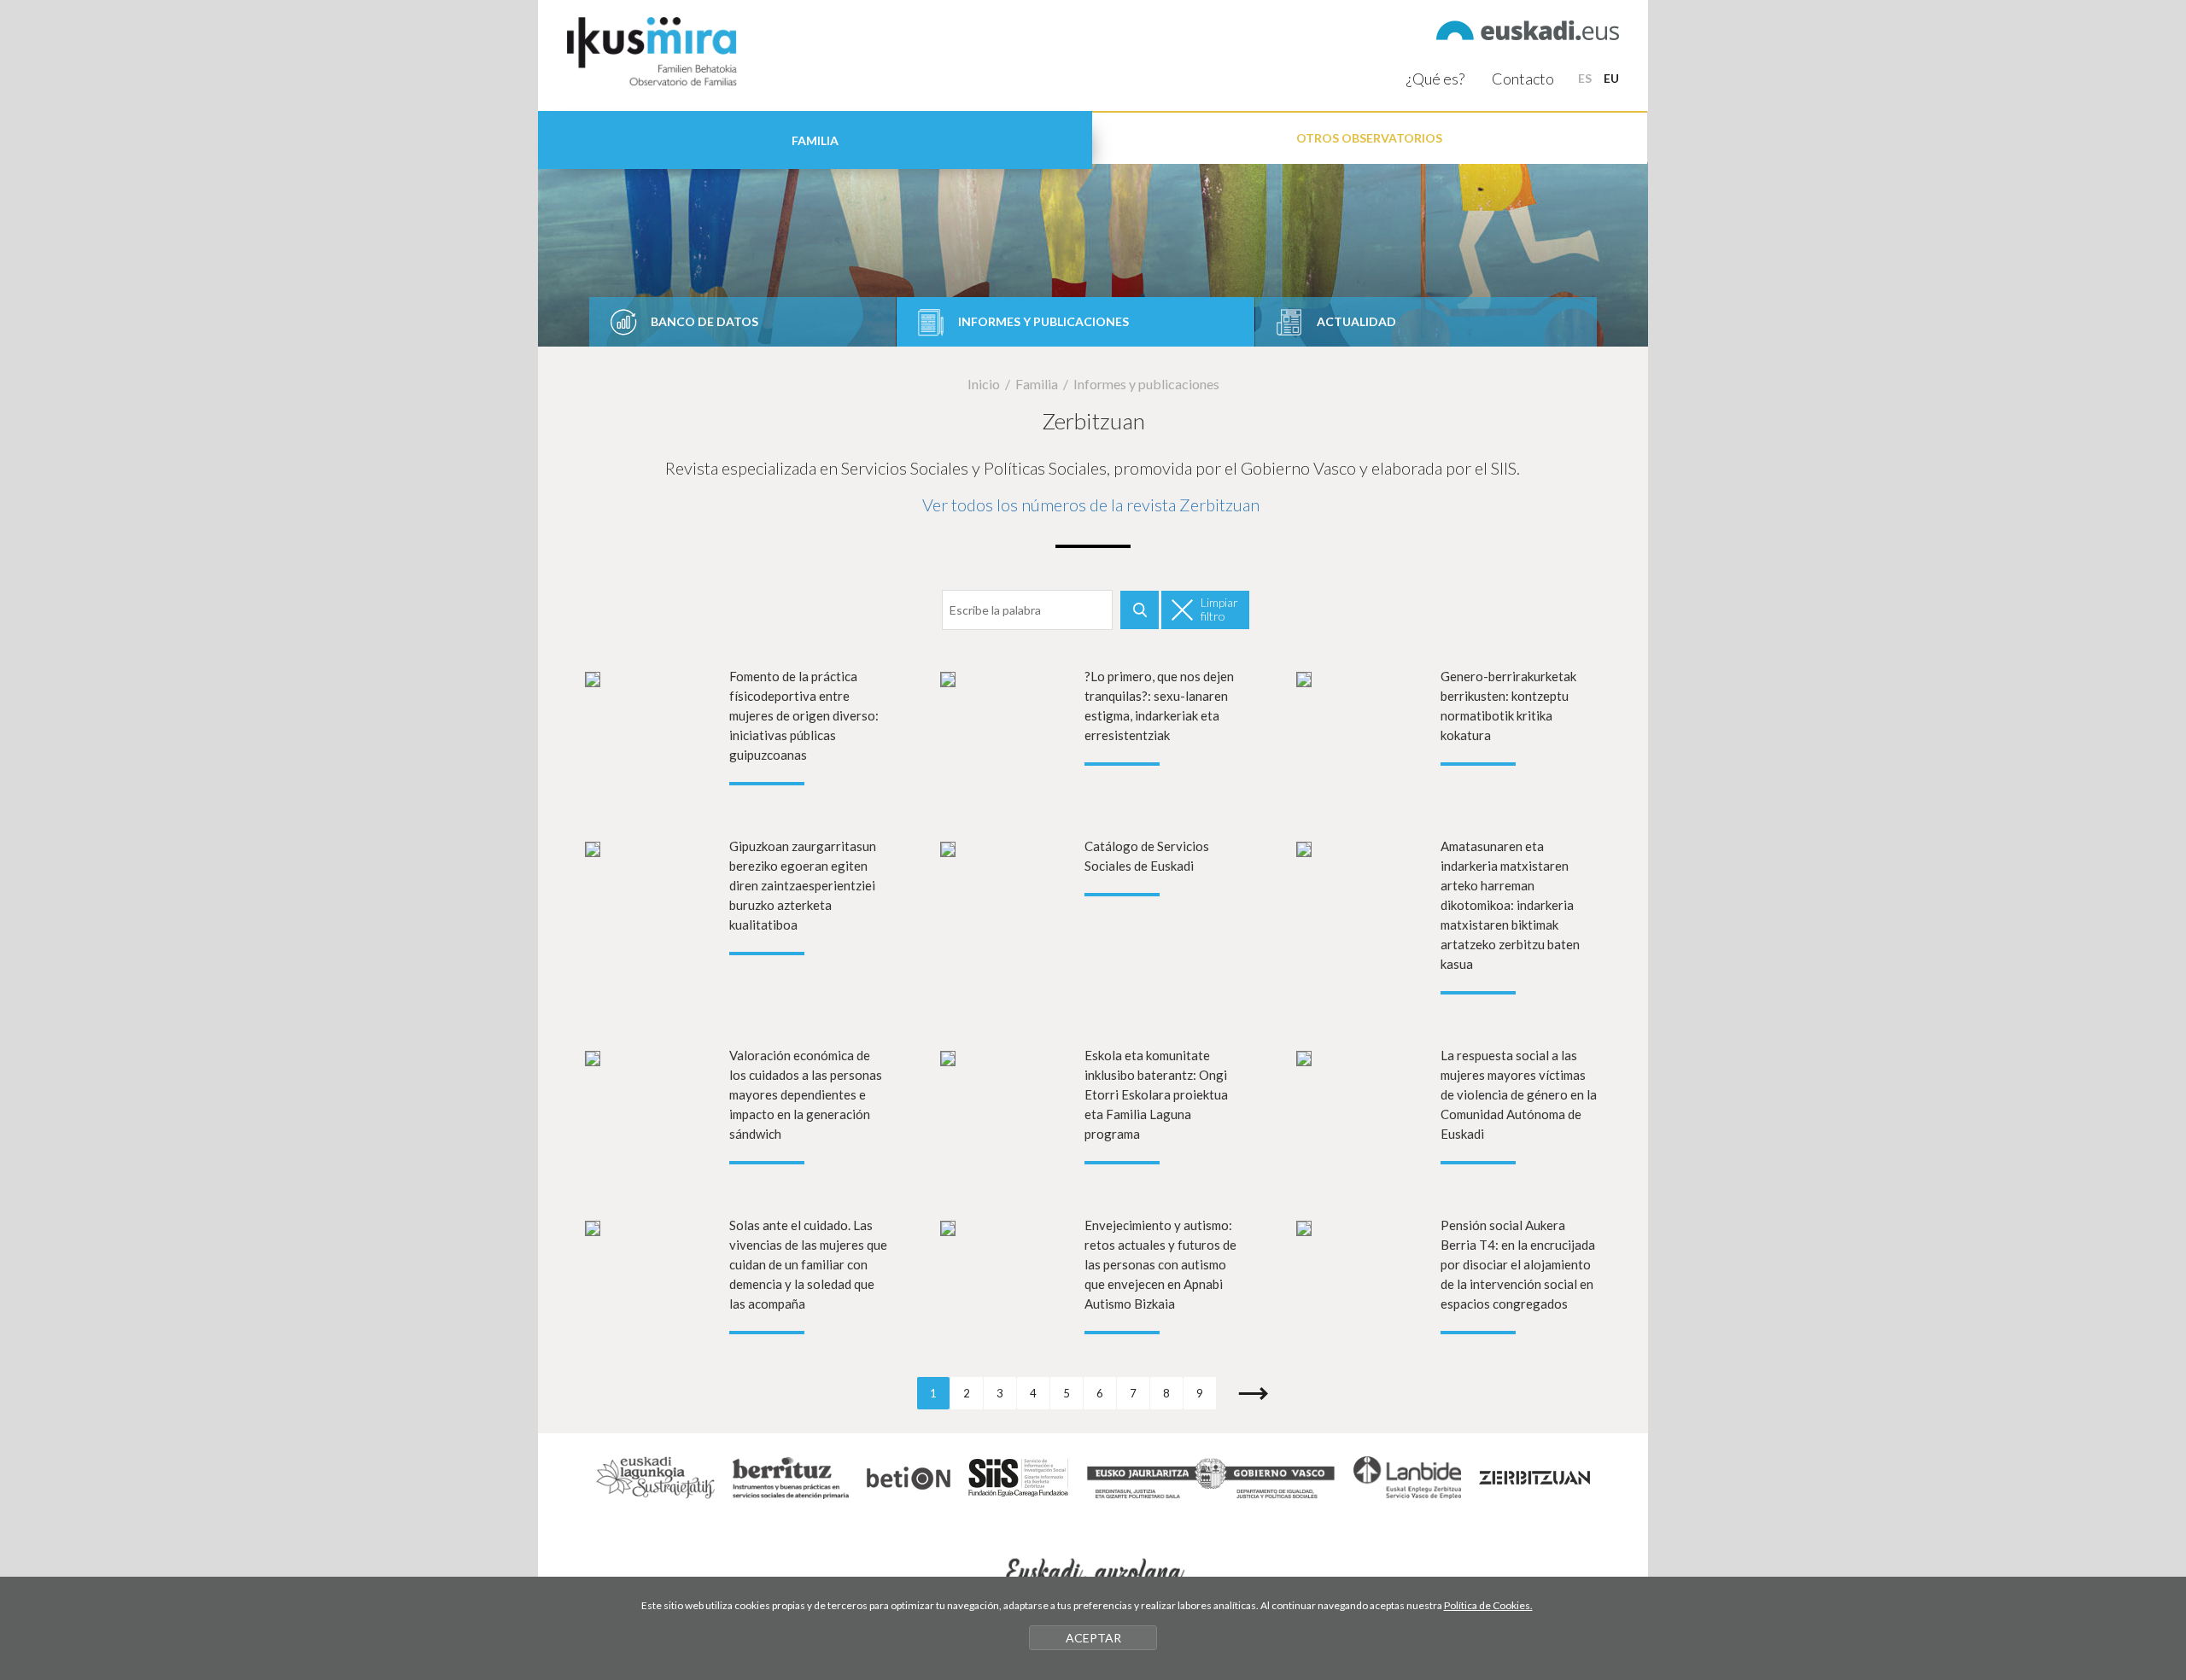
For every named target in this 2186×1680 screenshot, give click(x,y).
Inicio (984, 384)
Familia (1037, 384)
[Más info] (737, 726)
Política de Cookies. (1488, 1605)
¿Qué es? (1435, 79)
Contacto (1523, 79)
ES (1585, 78)
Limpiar (1219, 609)
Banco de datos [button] (704, 321)
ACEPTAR (1093, 1638)
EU (1611, 78)
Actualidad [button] (1356, 321)
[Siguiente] (1242, 1393)
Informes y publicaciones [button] (1043, 321)
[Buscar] (1140, 610)
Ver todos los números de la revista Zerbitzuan (1091, 505)
